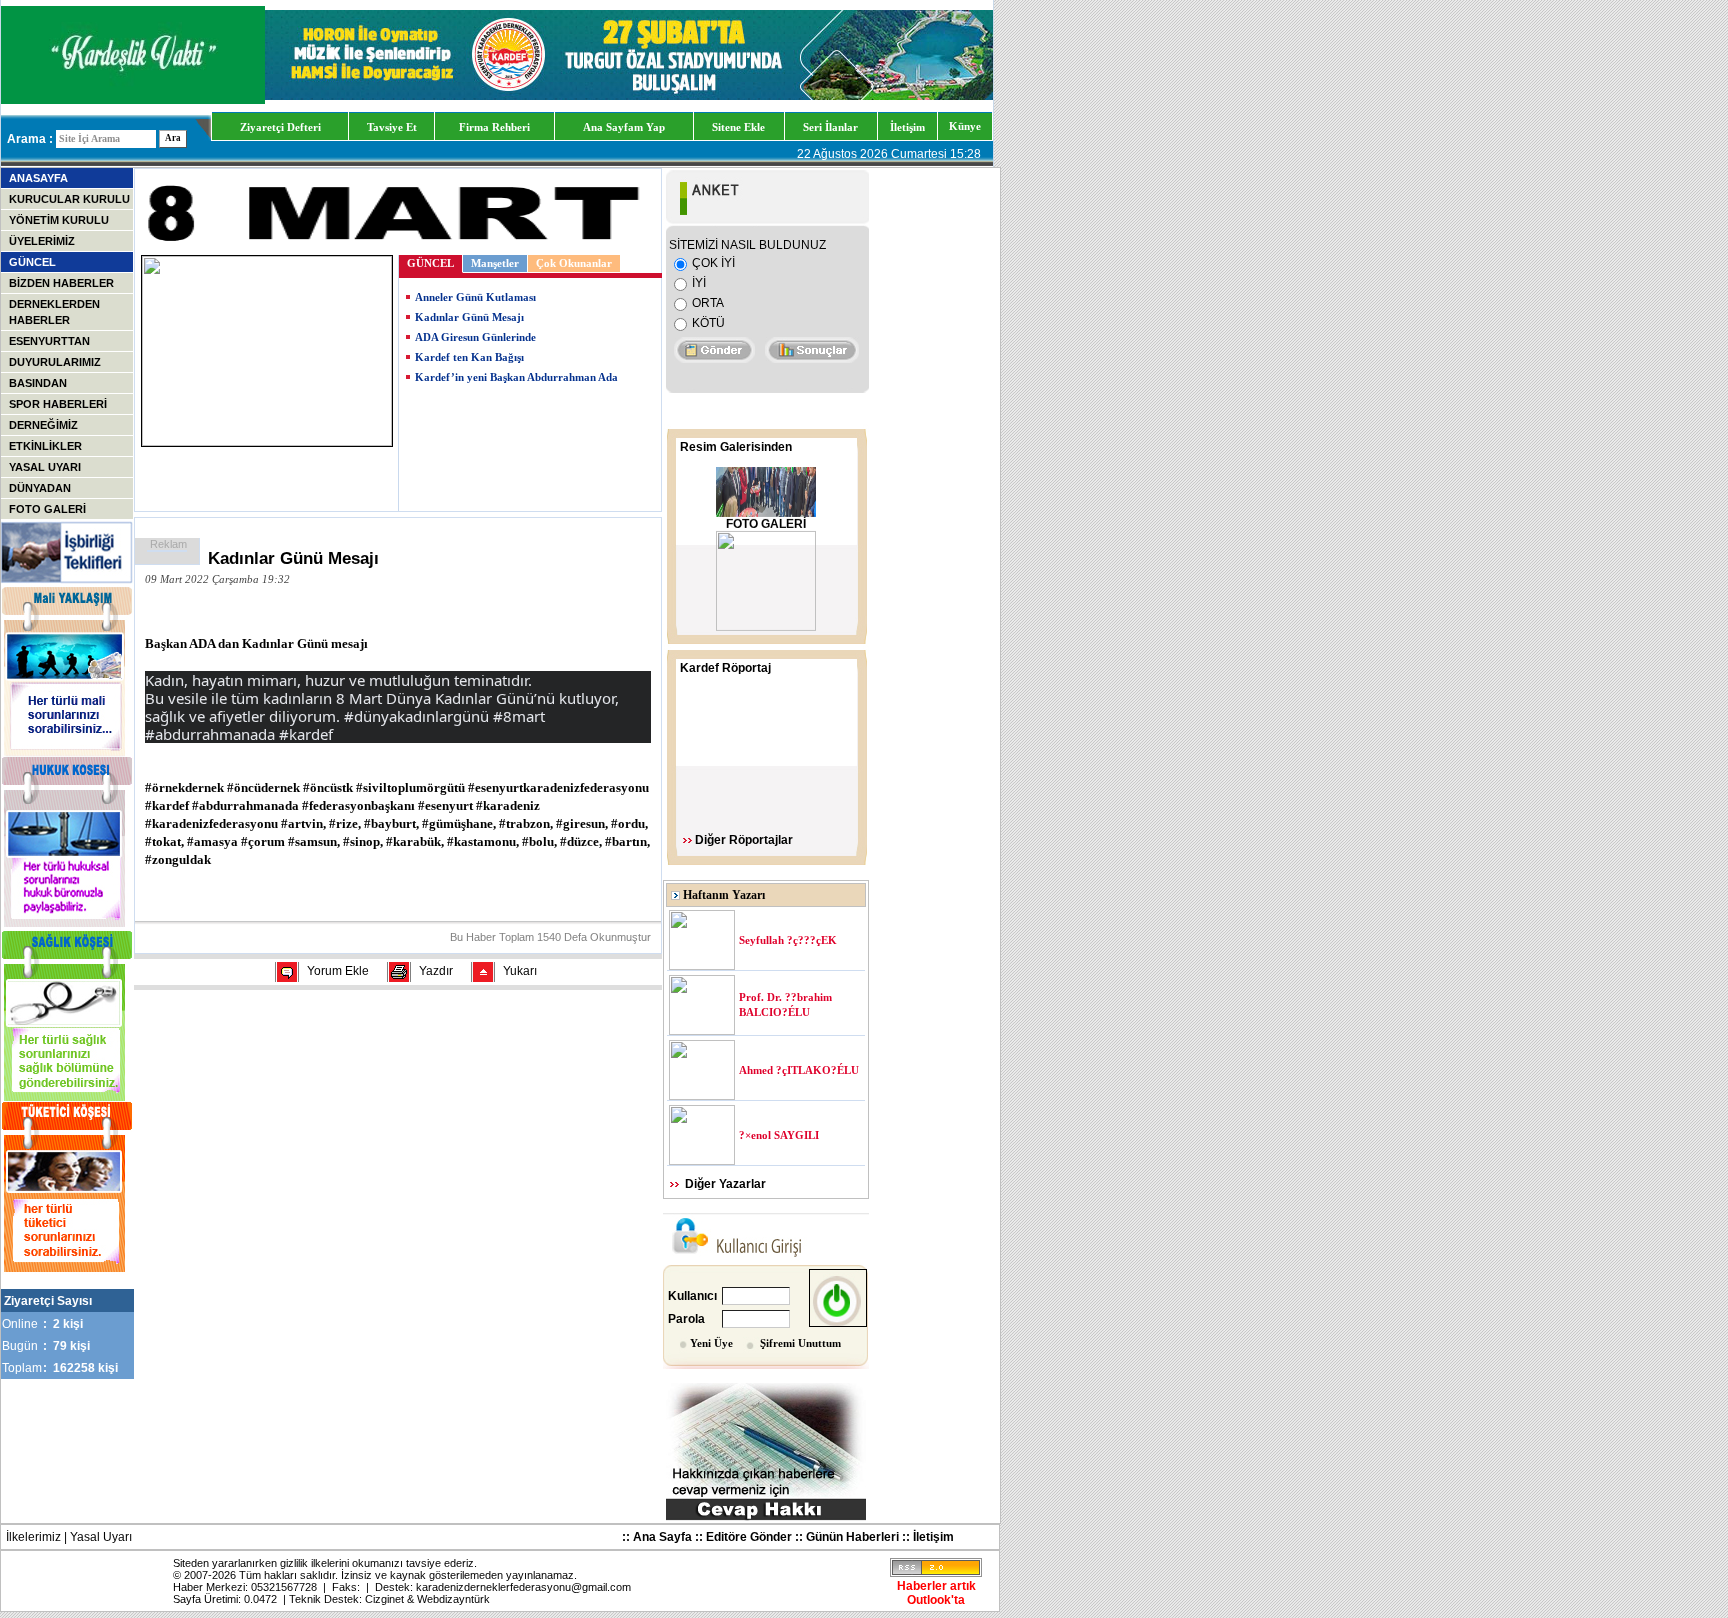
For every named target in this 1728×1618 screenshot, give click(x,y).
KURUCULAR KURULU (69, 199)
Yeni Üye (711, 1343)
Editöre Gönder (749, 1537)
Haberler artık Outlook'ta (936, 1593)
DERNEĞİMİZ (43, 425)
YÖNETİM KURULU (59, 220)
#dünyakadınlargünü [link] (416, 716)
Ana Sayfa (662, 1537)
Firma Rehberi (494, 127)
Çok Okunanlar (574, 263)
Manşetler (495, 263)
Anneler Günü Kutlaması (475, 297)
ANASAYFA (38, 178)
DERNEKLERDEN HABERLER (54, 312)
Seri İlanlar (830, 127)
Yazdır (436, 971)
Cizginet (384, 1599)
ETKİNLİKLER (45, 446)
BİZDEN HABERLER (61, 283)
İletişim (907, 127)
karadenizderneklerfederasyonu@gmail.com (523, 1587)
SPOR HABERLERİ (58, 404)
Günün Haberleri (852, 1537)
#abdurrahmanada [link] (210, 734)
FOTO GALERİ (47, 509)
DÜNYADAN (40, 488)
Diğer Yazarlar (725, 1184)
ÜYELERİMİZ (42, 241)
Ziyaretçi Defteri (280, 127)
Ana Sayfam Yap (624, 127)
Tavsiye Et (392, 127)
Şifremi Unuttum (800, 1343)
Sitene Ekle (738, 127)
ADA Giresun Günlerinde (475, 337)
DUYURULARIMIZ (55, 362)
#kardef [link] (306, 734)
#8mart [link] (519, 716)
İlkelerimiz (33, 1537)
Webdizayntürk (453, 1599)
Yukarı (520, 971)
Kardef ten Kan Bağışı (469, 357)
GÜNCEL (32, 262)
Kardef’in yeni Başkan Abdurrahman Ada (516, 377)
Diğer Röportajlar (744, 840)
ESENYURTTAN (49, 341)
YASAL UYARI (45, 467)
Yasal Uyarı (101, 1537)
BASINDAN (38, 383)
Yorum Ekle (338, 971)
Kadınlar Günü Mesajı (469, 317)
